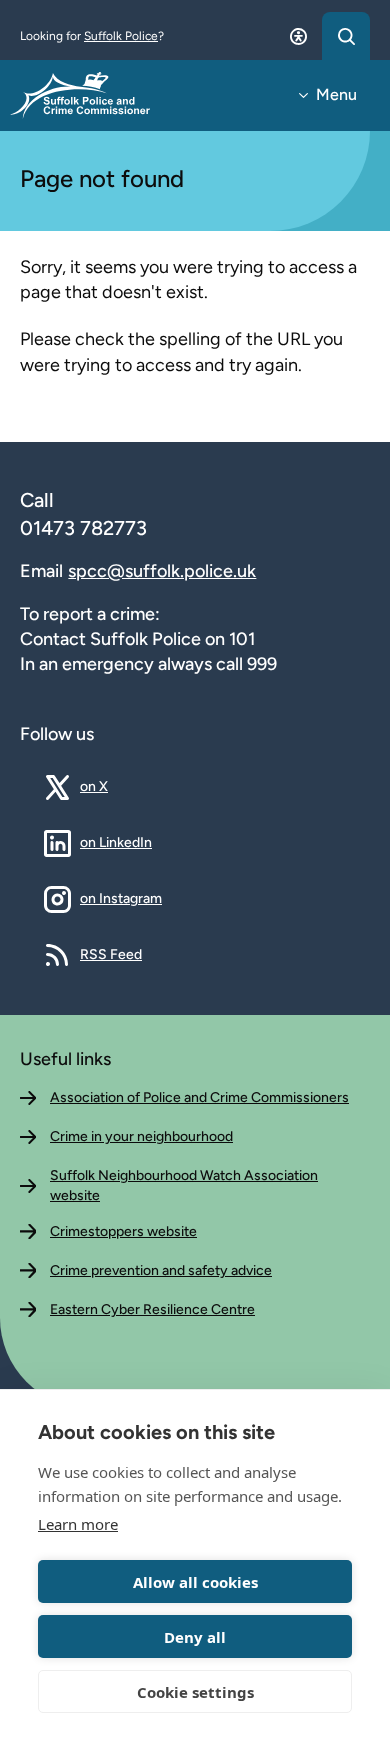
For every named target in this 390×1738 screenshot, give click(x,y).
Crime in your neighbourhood (141, 1136)
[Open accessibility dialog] (298, 36)
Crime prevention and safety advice (161, 1270)
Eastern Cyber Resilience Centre (152, 1309)
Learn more (78, 1524)
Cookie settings (195, 1692)
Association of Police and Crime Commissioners (199, 1097)
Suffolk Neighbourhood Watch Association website (184, 1185)
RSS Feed (111, 954)
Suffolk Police (121, 36)
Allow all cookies (195, 1582)
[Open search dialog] (346, 36)
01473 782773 (83, 528)
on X (109, 786)
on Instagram (121, 898)
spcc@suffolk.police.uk (162, 571)
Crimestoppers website (123, 1231)
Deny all (195, 1637)
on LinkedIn (116, 842)
